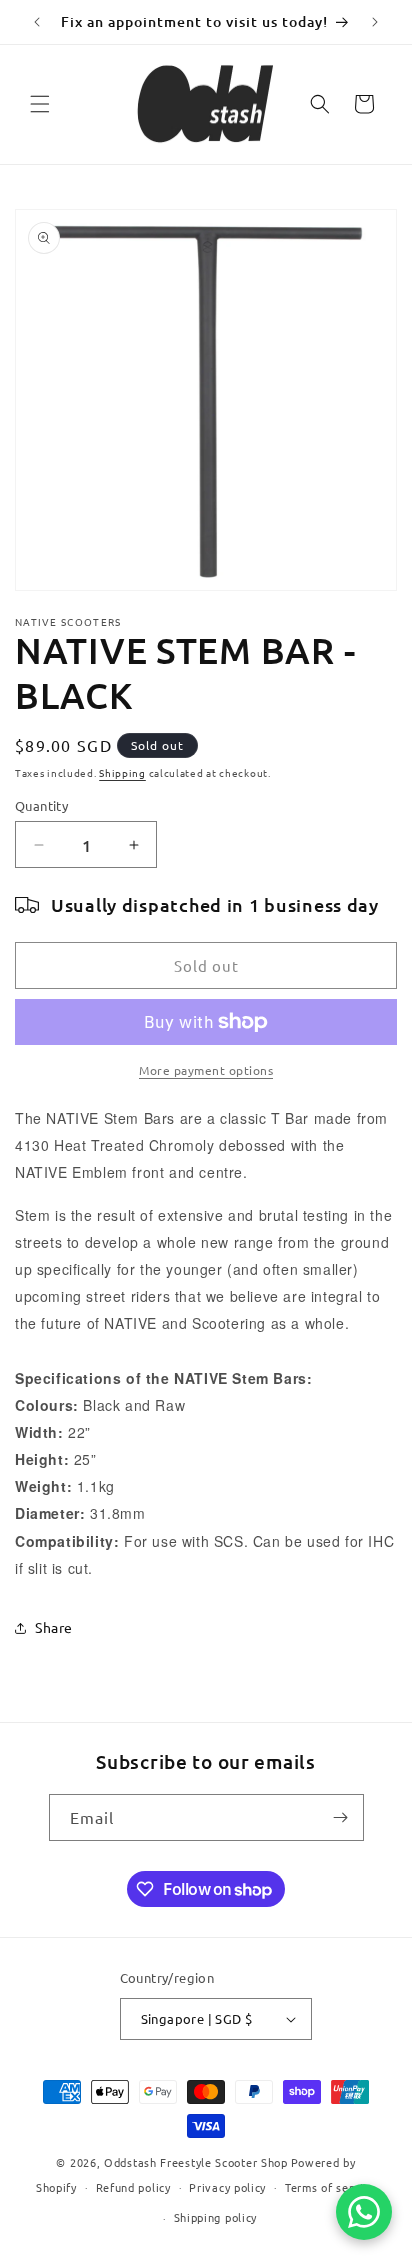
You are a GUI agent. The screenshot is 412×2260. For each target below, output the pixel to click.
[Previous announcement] (37, 22)
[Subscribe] (341, 1817)
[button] (40, 104)
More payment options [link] (206, 1070)
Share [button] (54, 1627)
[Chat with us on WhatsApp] (364, 2212)
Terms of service (330, 2187)
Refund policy (133, 2187)
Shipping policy (216, 2217)
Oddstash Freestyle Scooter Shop (196, 2162)
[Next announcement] (375, 22)
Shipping (122, 772)
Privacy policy (227, 2187)
